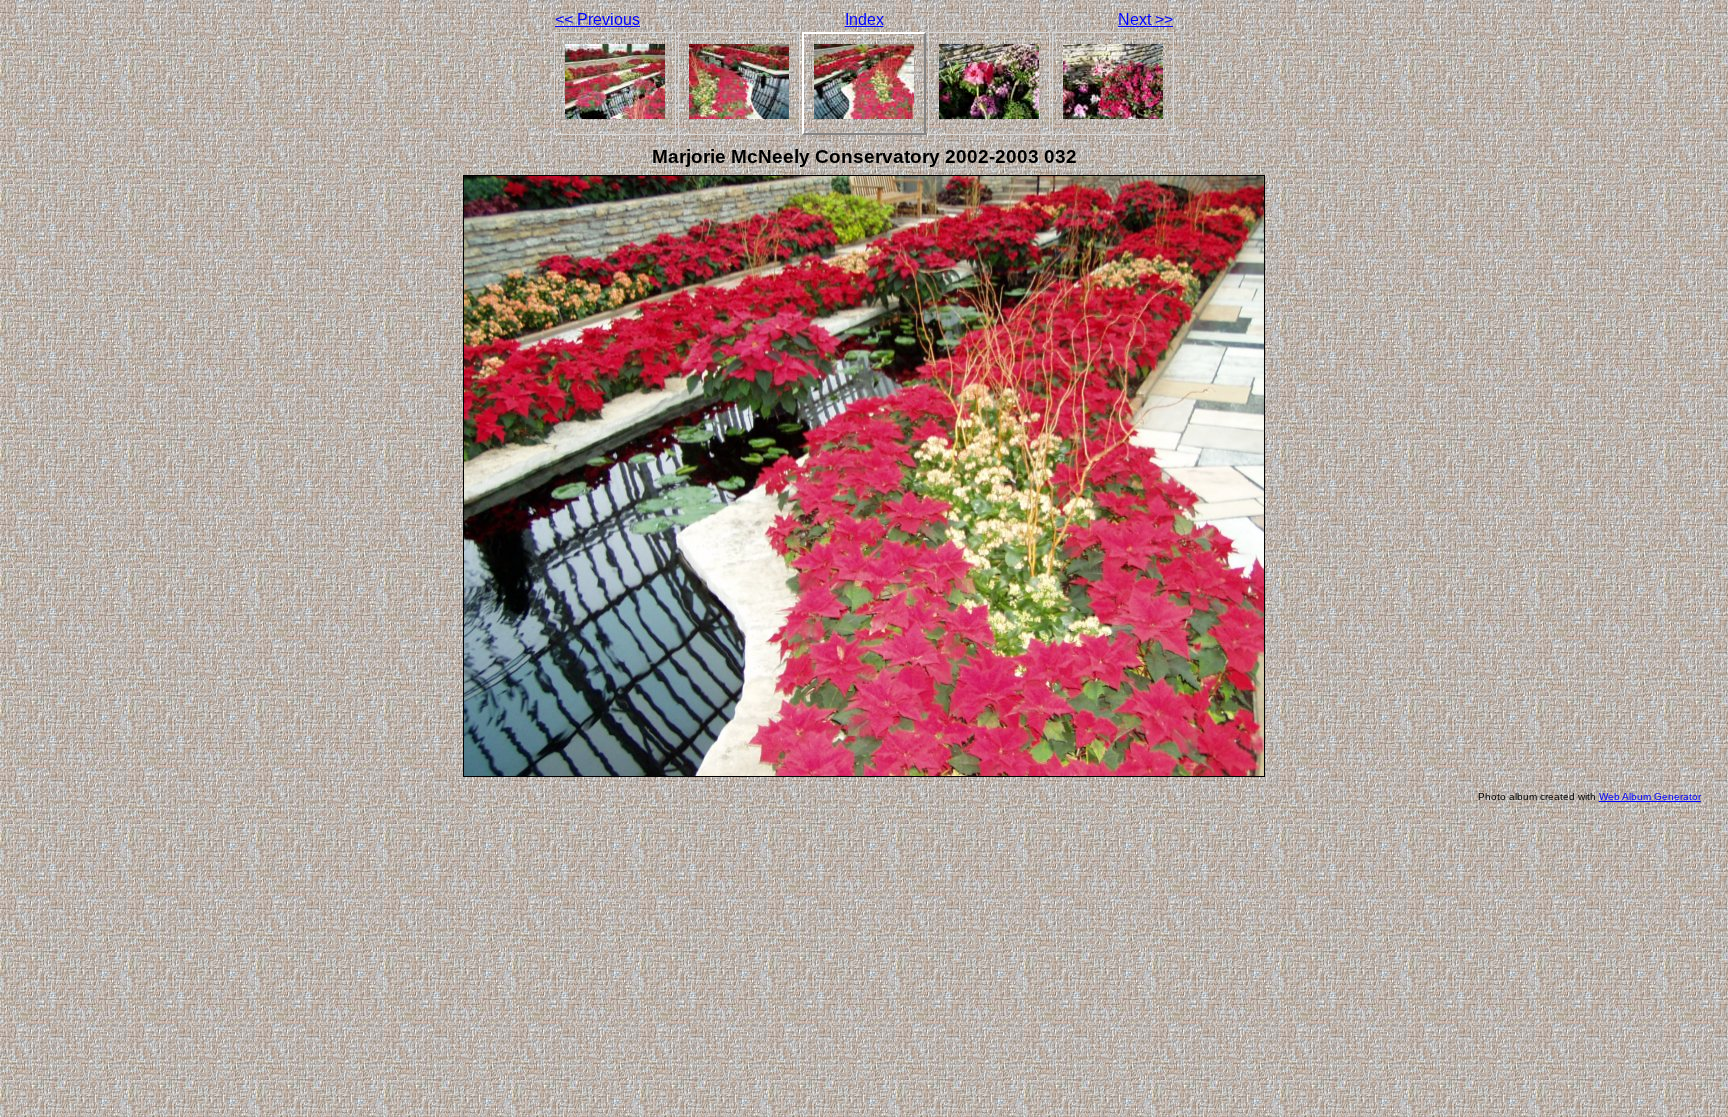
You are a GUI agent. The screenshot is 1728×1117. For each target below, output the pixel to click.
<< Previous (597, 19)
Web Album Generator (1650, 796)
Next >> (1145, 19)
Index (864, 19)
